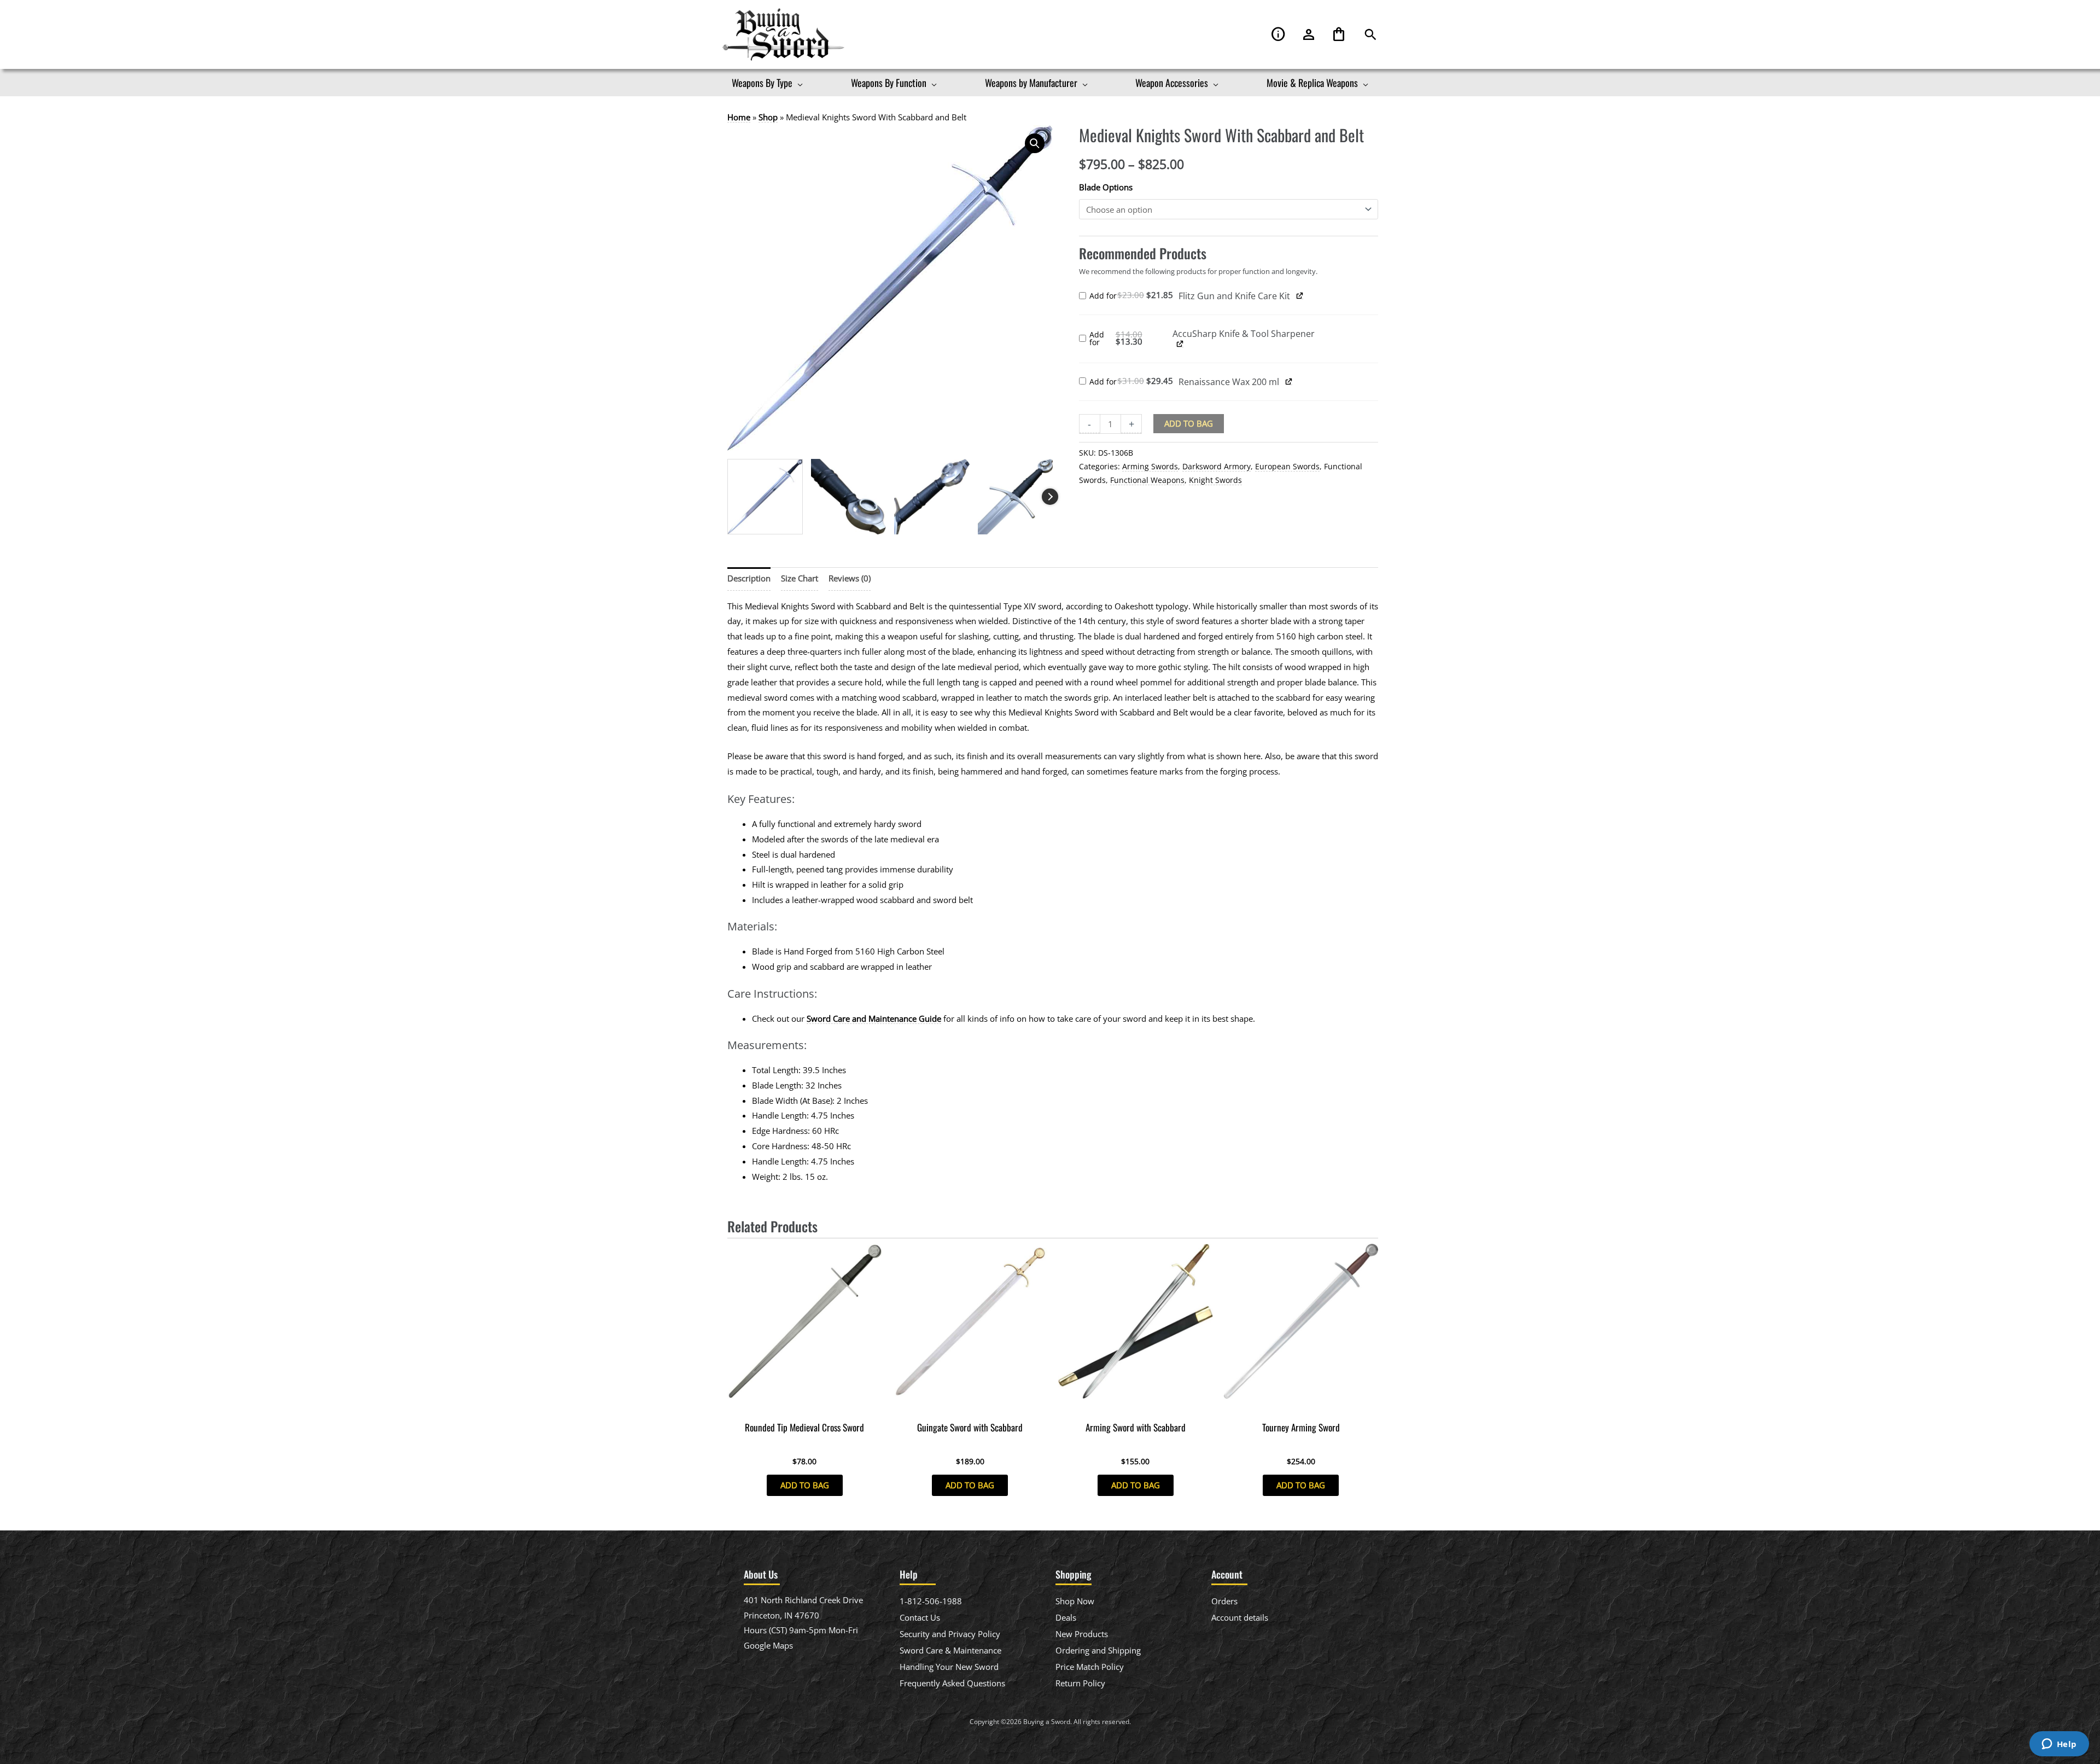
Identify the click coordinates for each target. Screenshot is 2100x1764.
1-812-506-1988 (931, 1601)
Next (1050, 497)
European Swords (1287, 467)
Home (739, 117)
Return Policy (1080, 1683)
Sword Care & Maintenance (950, 1650)
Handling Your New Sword (949, 1667)
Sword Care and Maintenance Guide (874, 1018)
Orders (1224, 1601)
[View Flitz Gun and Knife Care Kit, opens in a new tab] (1300, 295)
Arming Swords (1150, 467)
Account (1309, 35)
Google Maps (768, 1645)
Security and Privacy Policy (950, 1634)
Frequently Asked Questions (952, 1683)
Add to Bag (1189, 423)
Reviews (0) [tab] (850, 578)
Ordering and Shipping (1098, 1650)
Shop (768, 117)
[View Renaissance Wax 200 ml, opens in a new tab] (1289, 381)
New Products (1082, 1634)
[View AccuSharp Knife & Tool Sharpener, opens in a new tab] (1180, 344)
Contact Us (920, 1617)
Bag (1339, 35)
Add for (1134, 296)
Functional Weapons (1147, 480)
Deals (1066, 1617)
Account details (1240, 1617)
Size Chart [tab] (800, 578)
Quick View (805, 1406)
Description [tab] (749, 578)
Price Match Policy (1090, 1667)
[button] (1370, 35)
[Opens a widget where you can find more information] (2059, 1745)
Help (1279, 35)
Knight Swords (1215, 480)
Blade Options (1106, 187)
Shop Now (1075, 1601)
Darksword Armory (1217, 467)
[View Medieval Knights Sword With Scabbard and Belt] (765, 497)
